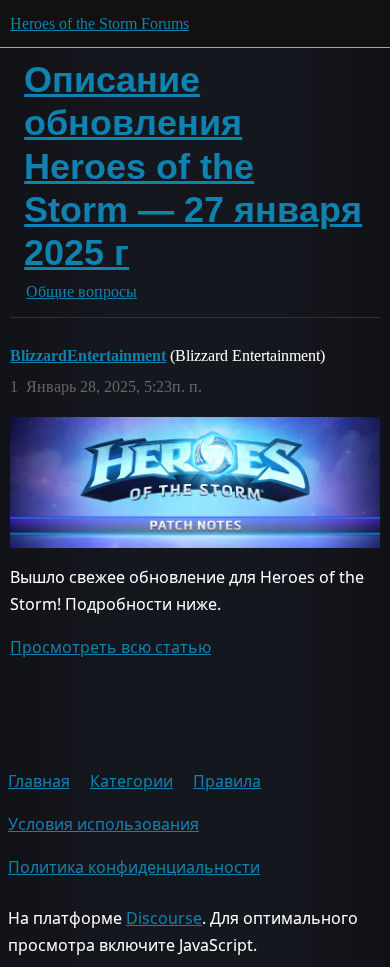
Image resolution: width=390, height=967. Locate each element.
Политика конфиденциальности (134, 867)
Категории (131, 781)
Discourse (164, 918)
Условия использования (103, 824)
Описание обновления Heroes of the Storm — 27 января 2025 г (193, 166)
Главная (39, 781)
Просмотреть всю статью (110, 647)
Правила (227, 781)
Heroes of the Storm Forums (99, 23)
